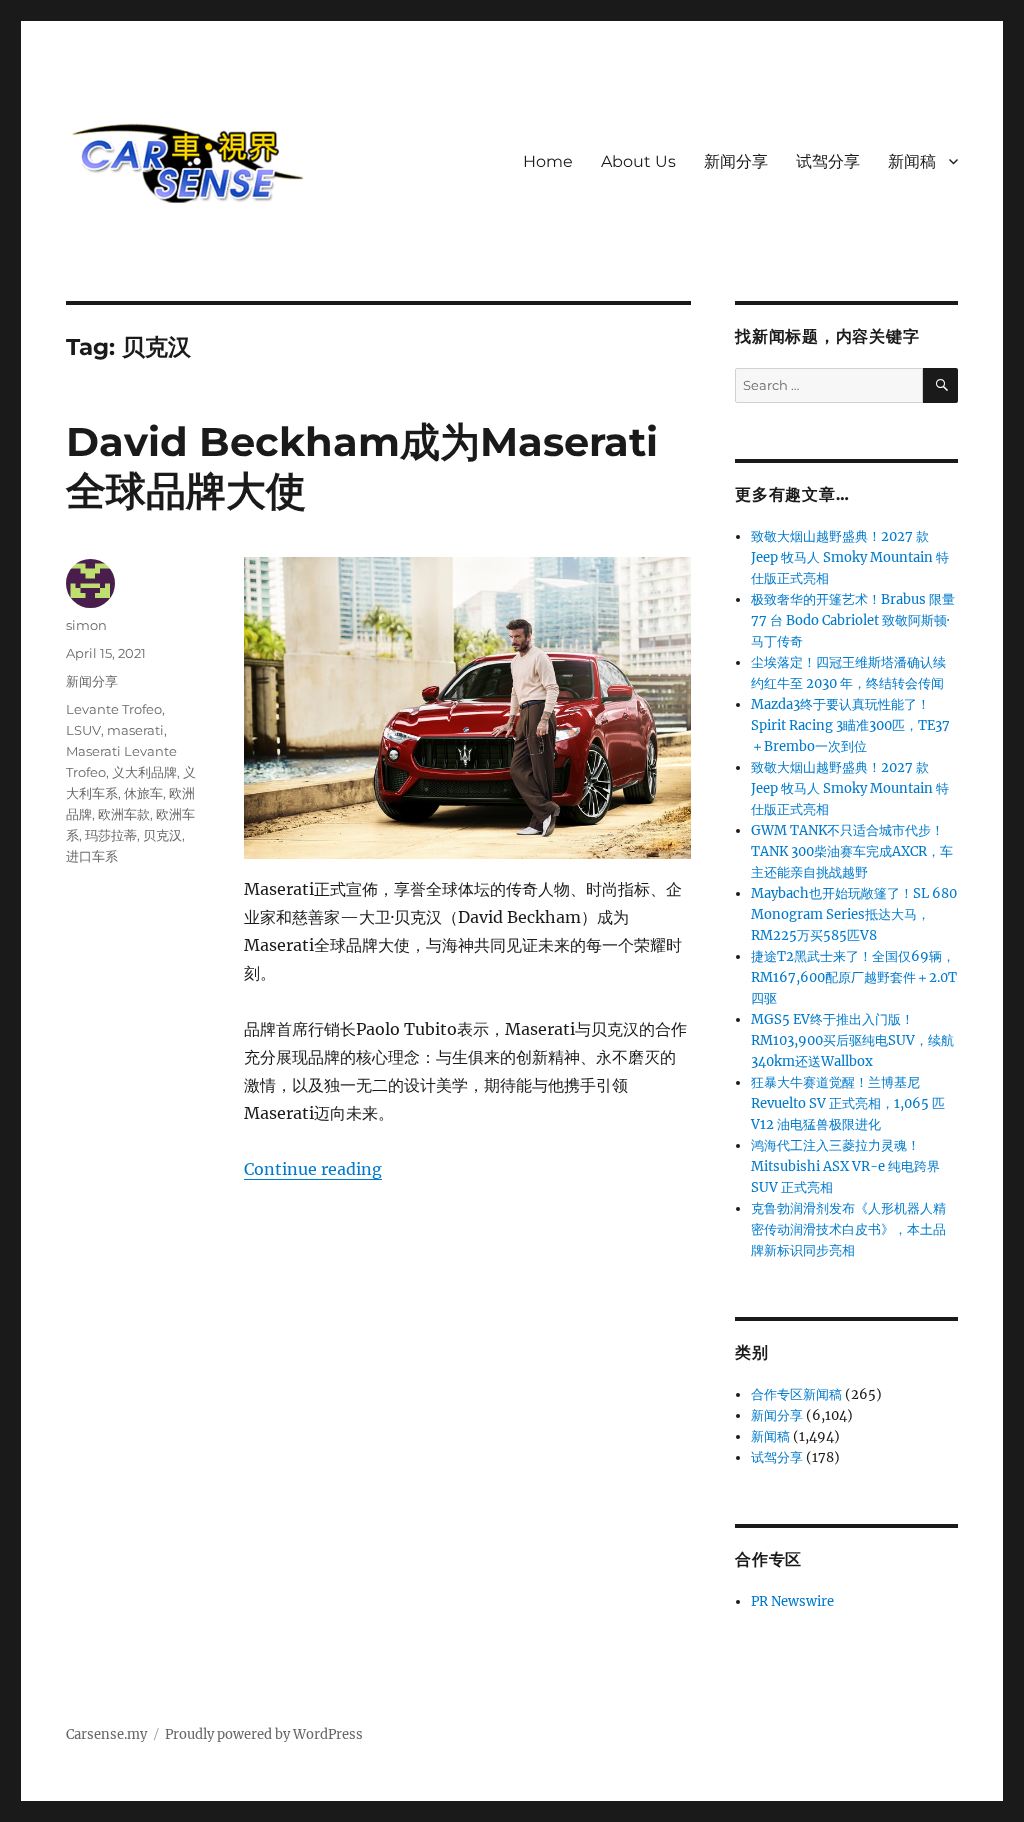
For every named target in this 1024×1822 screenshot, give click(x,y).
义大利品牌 (144, 772)
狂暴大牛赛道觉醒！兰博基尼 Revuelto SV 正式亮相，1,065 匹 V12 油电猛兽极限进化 (848, 1103)
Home (548, 161)
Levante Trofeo (114, 709)
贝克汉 (162, 835)
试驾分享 (828, 161)
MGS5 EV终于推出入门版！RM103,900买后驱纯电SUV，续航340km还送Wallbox (852, 1040)
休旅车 (143, 793)
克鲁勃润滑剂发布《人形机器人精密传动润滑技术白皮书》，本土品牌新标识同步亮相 (848, 1229)
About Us (638, 161)
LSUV (83, 730)
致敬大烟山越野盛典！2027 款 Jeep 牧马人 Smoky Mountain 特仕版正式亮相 (850, 557)
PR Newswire (792, 1601)
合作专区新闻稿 (796, 1394)
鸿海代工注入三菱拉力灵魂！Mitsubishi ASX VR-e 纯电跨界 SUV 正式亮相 (845, 1166)
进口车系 (92, 856)
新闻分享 (736, 161)
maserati (135, 730)
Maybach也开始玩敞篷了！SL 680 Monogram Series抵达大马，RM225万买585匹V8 (854, 914)
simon (86, 625)
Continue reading (313, 1169)
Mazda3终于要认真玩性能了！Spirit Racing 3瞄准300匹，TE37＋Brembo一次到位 (850, 725)
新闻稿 (912, 161)
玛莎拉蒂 (111, 835)
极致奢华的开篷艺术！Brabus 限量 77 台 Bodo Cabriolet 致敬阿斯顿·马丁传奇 (853, 620)
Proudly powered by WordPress (264, 1734)
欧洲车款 (124, 814)
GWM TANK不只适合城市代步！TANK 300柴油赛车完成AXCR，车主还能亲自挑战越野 (852, 851)
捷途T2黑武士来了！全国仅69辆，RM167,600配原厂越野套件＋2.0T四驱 (854, 977)
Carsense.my (106, 1734)
